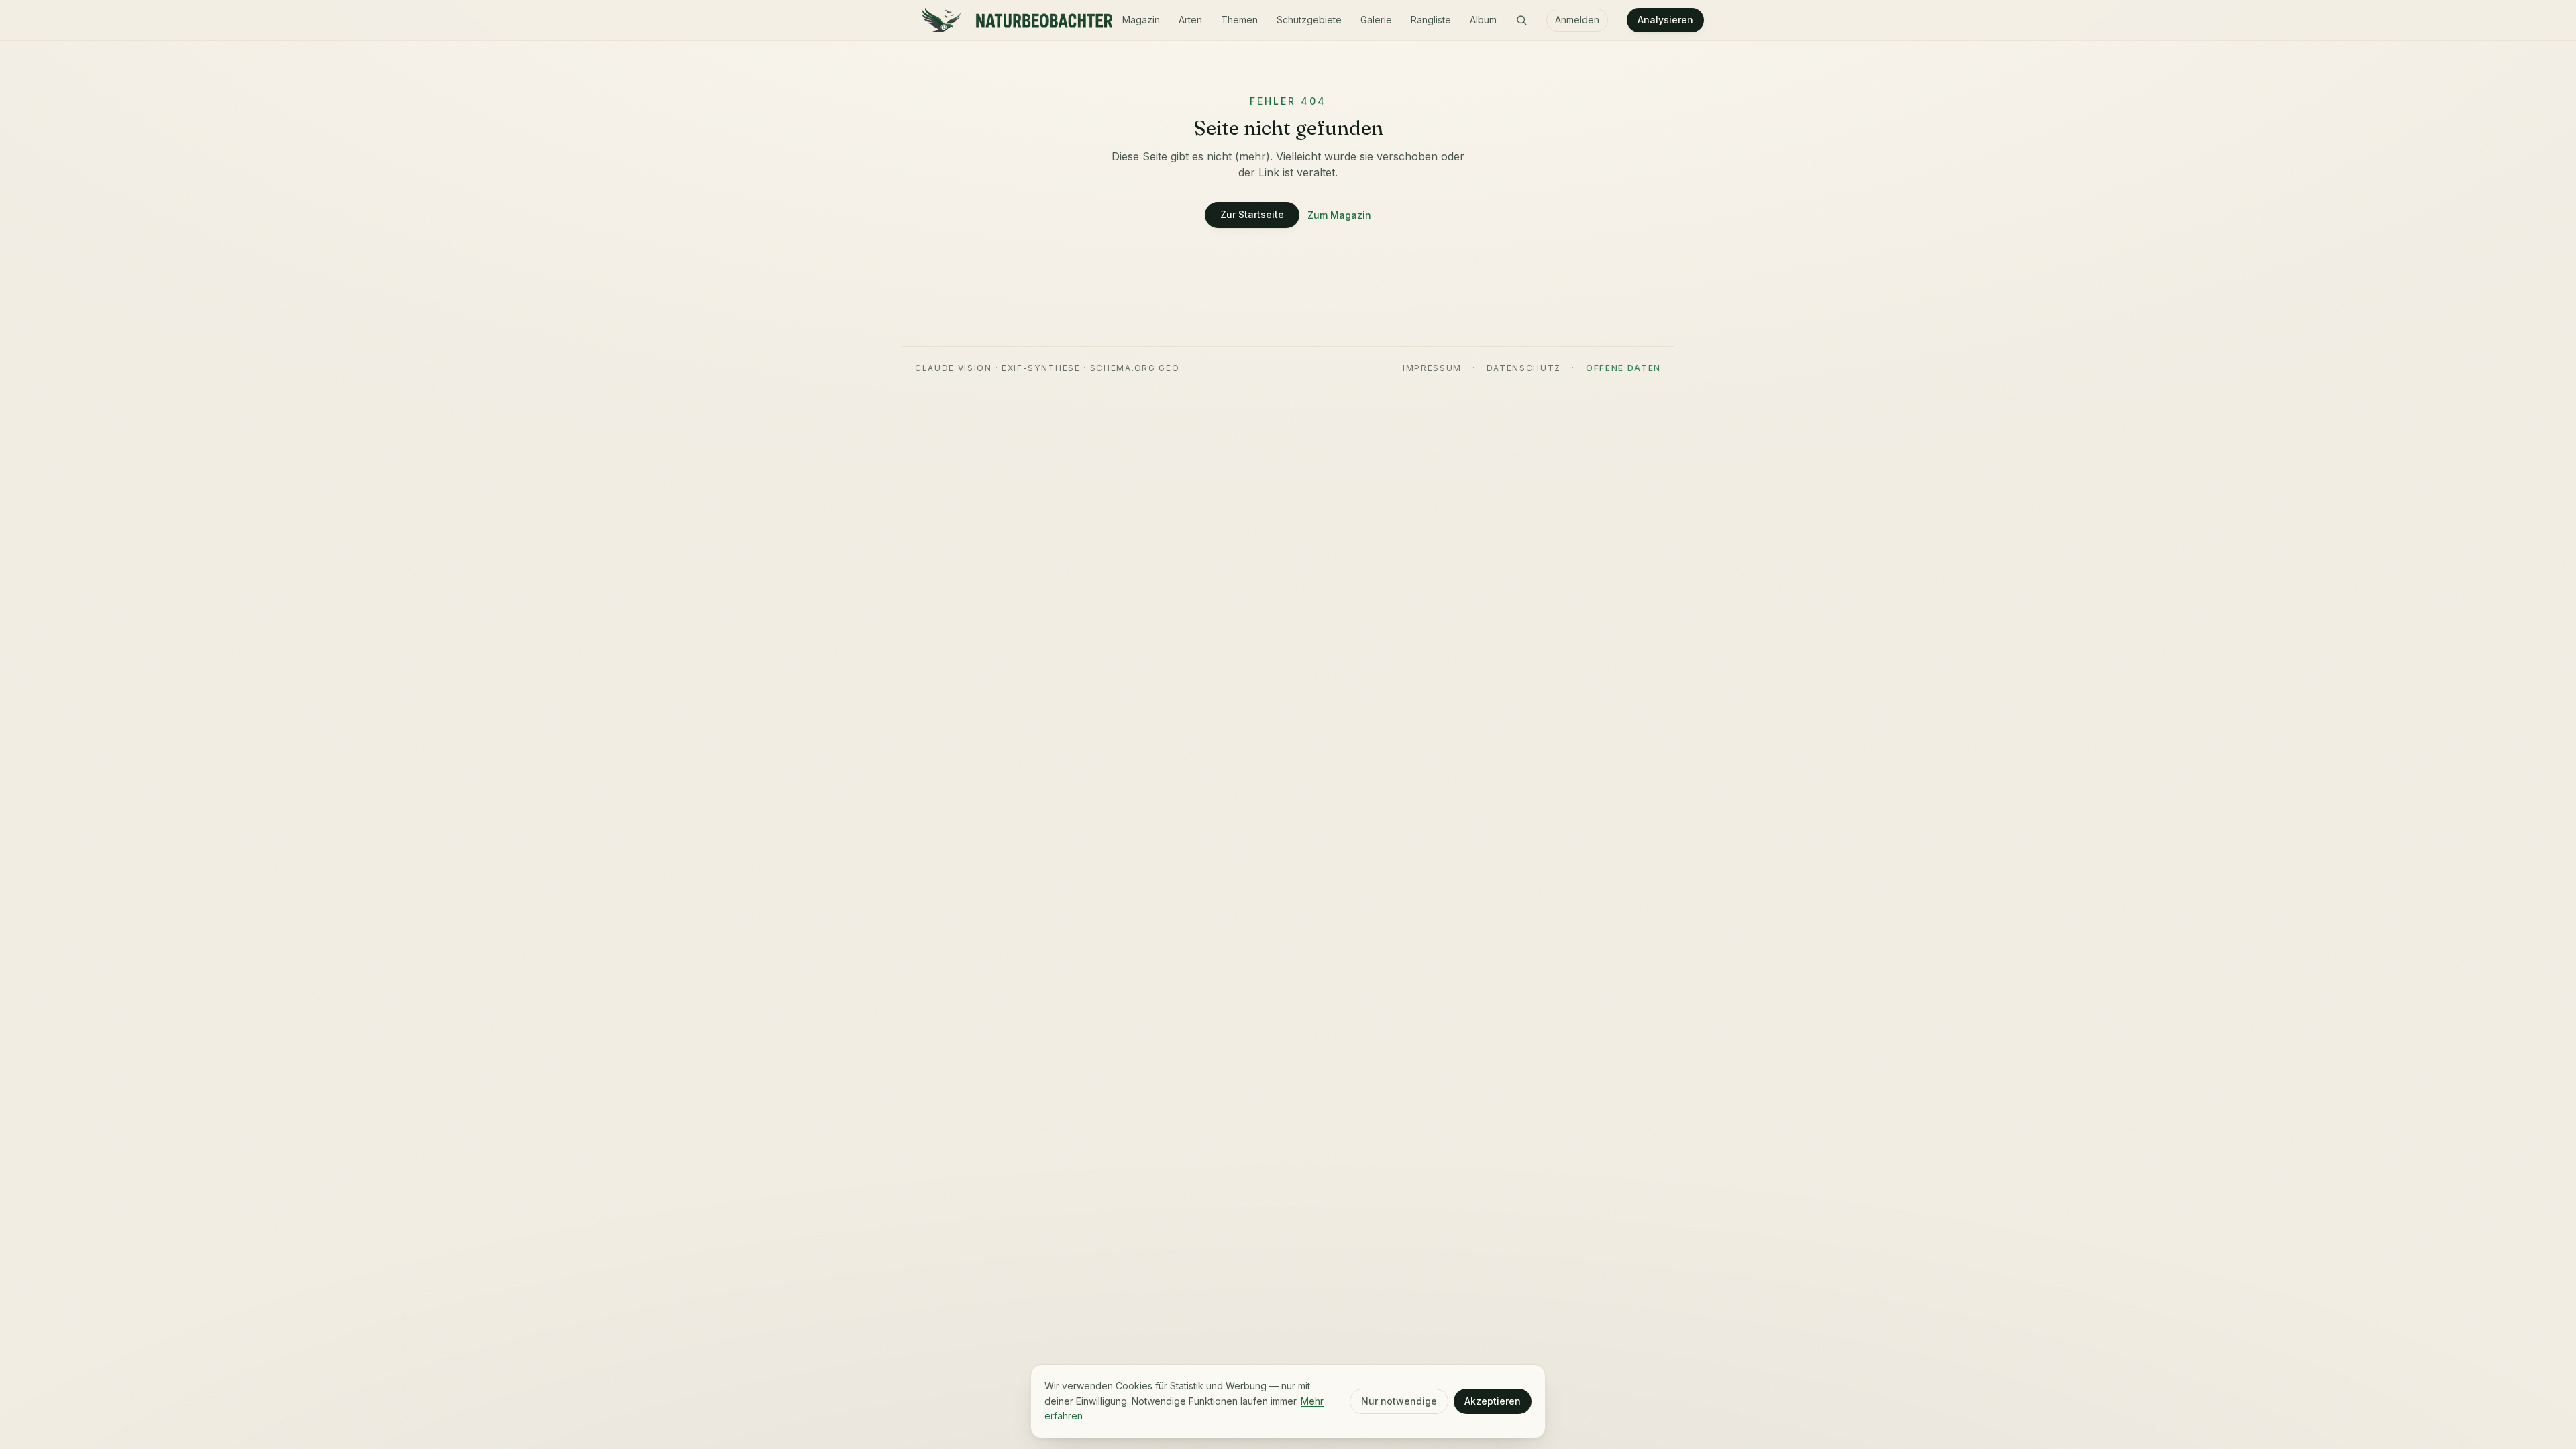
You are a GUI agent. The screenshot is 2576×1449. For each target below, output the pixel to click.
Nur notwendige (1399, 1401)
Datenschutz (1524, 368)
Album (1483, 20)
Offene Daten (1623, 368)
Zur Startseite (1252, 214)
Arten (1190, 20)
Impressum (1432, 368)
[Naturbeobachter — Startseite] (1013, 20)
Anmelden (1577, 20)
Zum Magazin (1339, 215)
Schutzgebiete (1309, 20)
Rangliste (1431, 20)
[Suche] (1521, 20)
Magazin (1141, 20)
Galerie (1376, 20)
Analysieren (1665, 20)
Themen (1239, 20)
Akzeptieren (1493, 1401)
